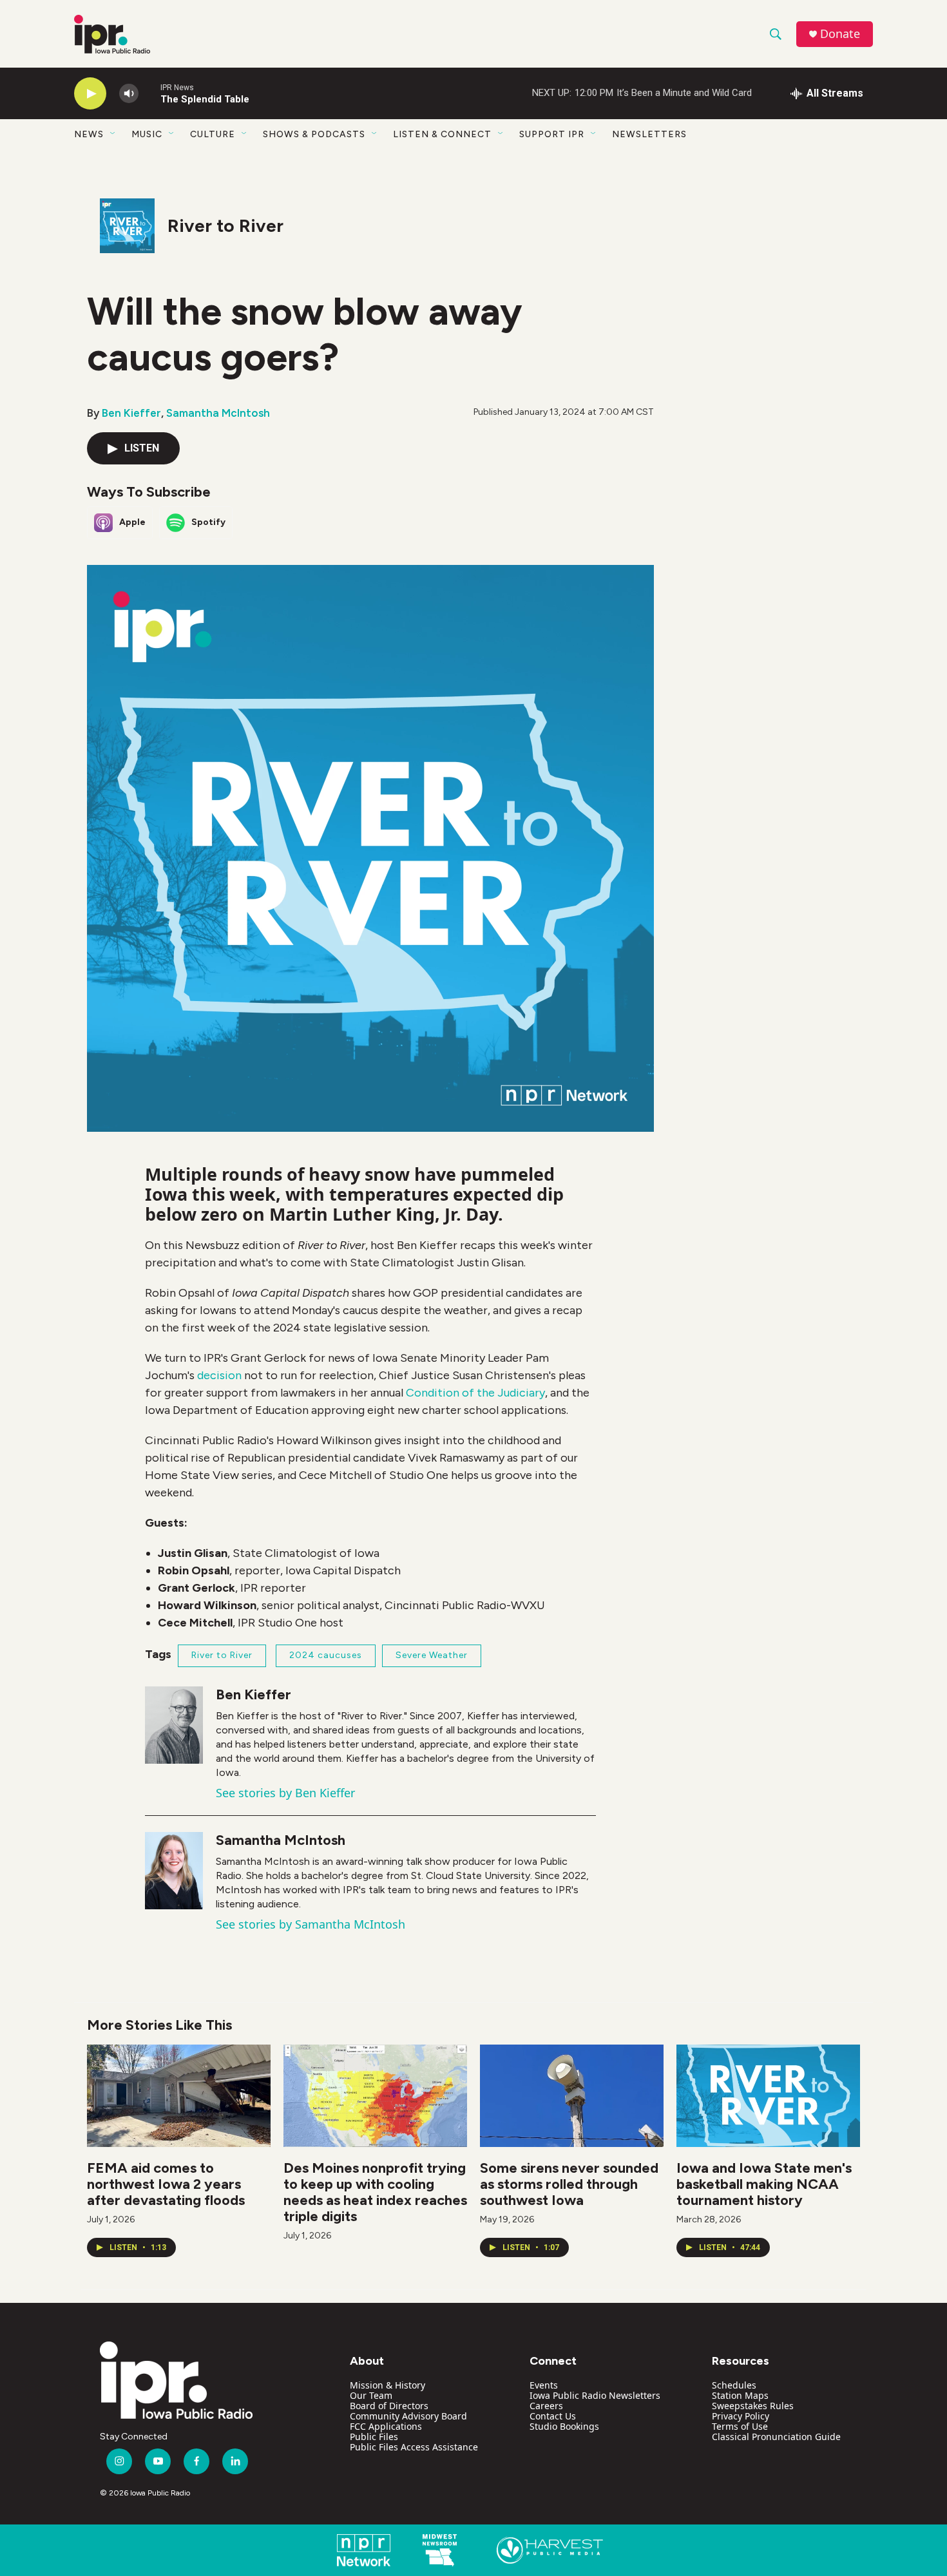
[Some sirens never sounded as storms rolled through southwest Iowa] (572, 2096)
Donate (840, 34)
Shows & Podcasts (314, 134)
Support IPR (552, 134)
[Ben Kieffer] (174, 1725)
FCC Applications (386, 2426)
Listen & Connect (442, 134)
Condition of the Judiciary (475, 1393)
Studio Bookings (564, 2426)
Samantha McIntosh (218, 413)
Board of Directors (389, 2406)
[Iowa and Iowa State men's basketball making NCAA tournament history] (768, 2096)
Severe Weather (432, 1655)
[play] (90, 94)
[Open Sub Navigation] (113, 134)
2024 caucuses (326, 1655)
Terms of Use (740, 2426)
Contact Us (553, 2416)
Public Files (374, 2437)
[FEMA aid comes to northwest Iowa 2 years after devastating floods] (179, 2096)
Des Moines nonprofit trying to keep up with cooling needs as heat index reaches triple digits (375, 2192)
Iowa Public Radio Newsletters (595, 2395)
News (89, 134)
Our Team (371, 2395)
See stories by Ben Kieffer (285, 1793)
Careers (546, 2406)
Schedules (734, 2385)
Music (147, 134)
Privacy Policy (741, 2416)
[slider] (149, 93)
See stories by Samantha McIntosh (311, 1924)
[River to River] (127, 226)
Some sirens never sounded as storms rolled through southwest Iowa (569, 2184)
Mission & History (387, 2385)
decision (219, 1375)
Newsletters (649, 134)
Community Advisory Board (408, 2416)
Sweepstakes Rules (753, 2406)
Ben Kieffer (131, 413)
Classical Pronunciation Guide (776, 2437)
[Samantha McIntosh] (174, 1871)
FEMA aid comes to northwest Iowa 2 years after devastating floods (166, 2184)
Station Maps (740, 2395)
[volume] (129, 94)
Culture (213, 134)
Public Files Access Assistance (414, 2447)
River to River (225, 225)
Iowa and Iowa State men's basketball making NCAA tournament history (764, 2184)
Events (544, 2385)
